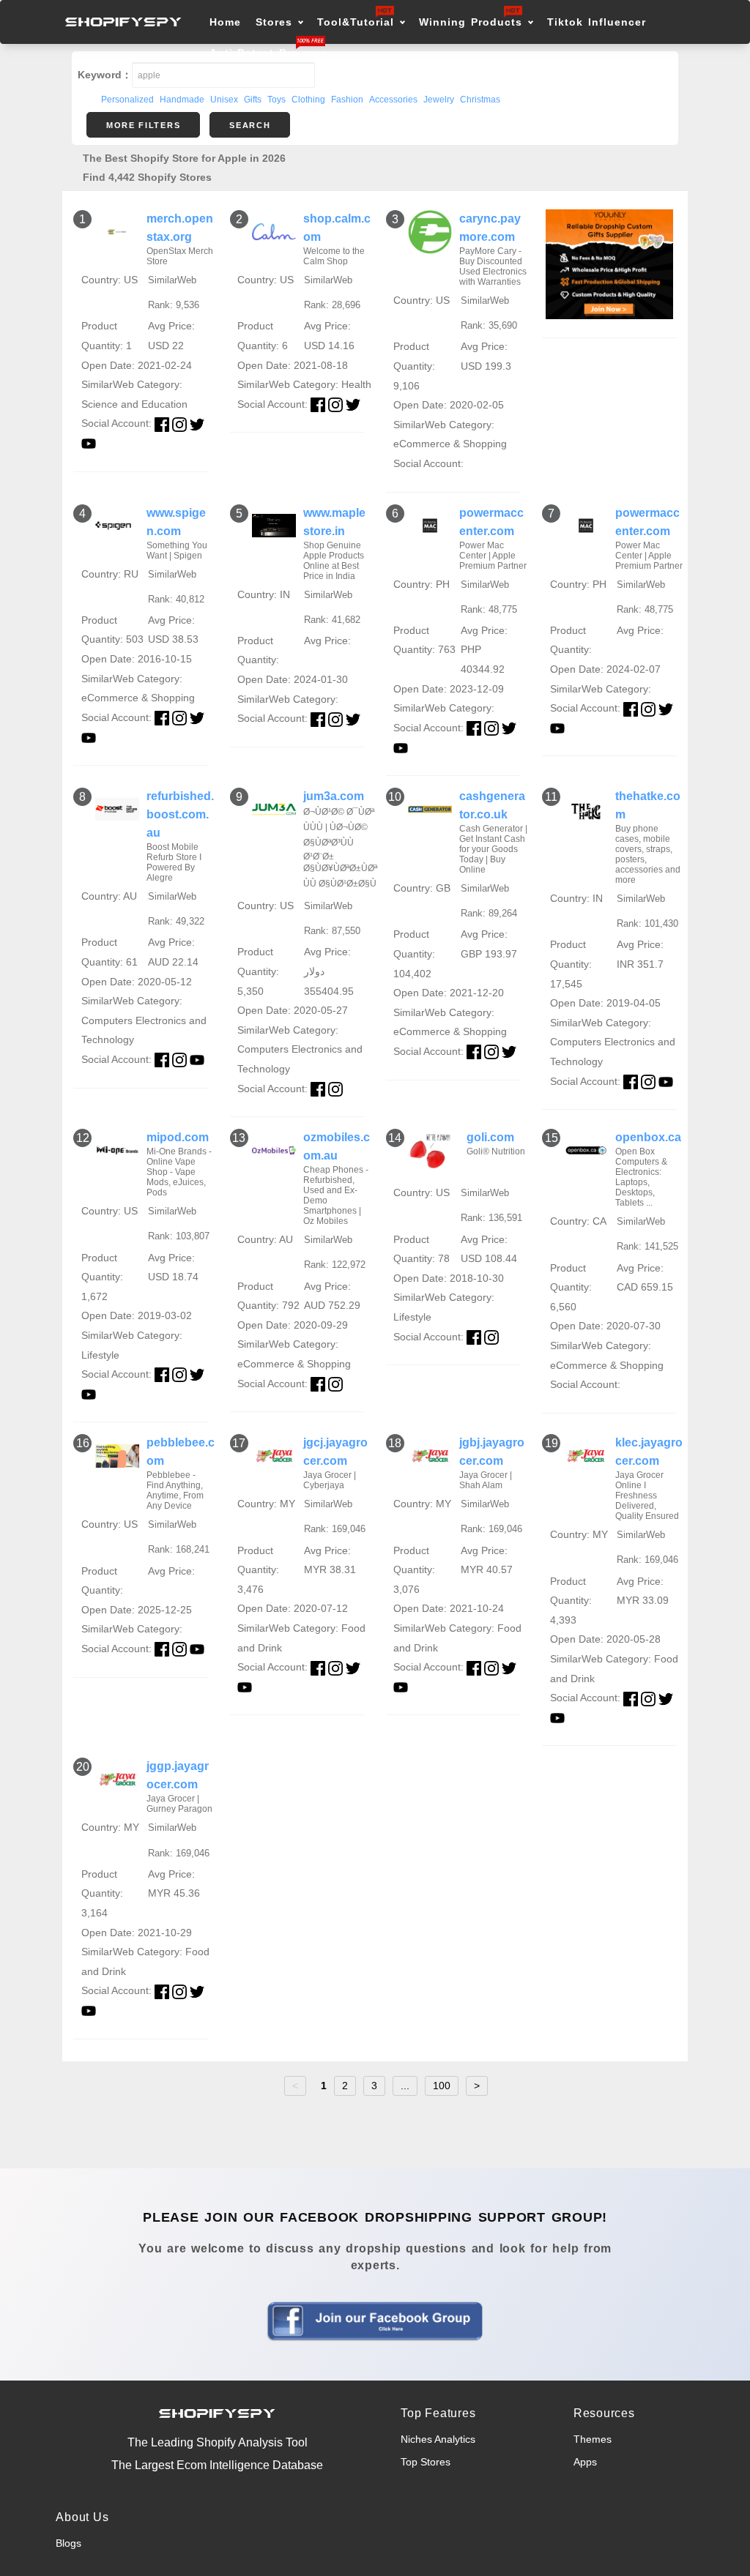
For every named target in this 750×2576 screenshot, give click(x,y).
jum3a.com (334, 796)
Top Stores (426, 2462)
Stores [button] (276, 22)
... (405, 2086)
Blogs (68, 2543)
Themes (593, 2439)
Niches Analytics (438, 2439)
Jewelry (439, 100)
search (250, 125)
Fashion (347, 100)
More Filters (143, 125)
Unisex (224, 100)
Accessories (393, 100)
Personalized (127, 100)
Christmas (480, 100)
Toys (276, 100)
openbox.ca (648, 1137)
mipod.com (178, 1137)
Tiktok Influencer (597, 22)
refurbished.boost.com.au (180, 814)
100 (442, 2086)
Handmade (182, 100)
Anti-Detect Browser (267, 53)
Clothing (308, 100)
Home (225, 22)
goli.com (490, 1137)
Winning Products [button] (471, 22)
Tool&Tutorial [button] (356, 22)
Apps (585, 2462)
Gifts (253, 100)
